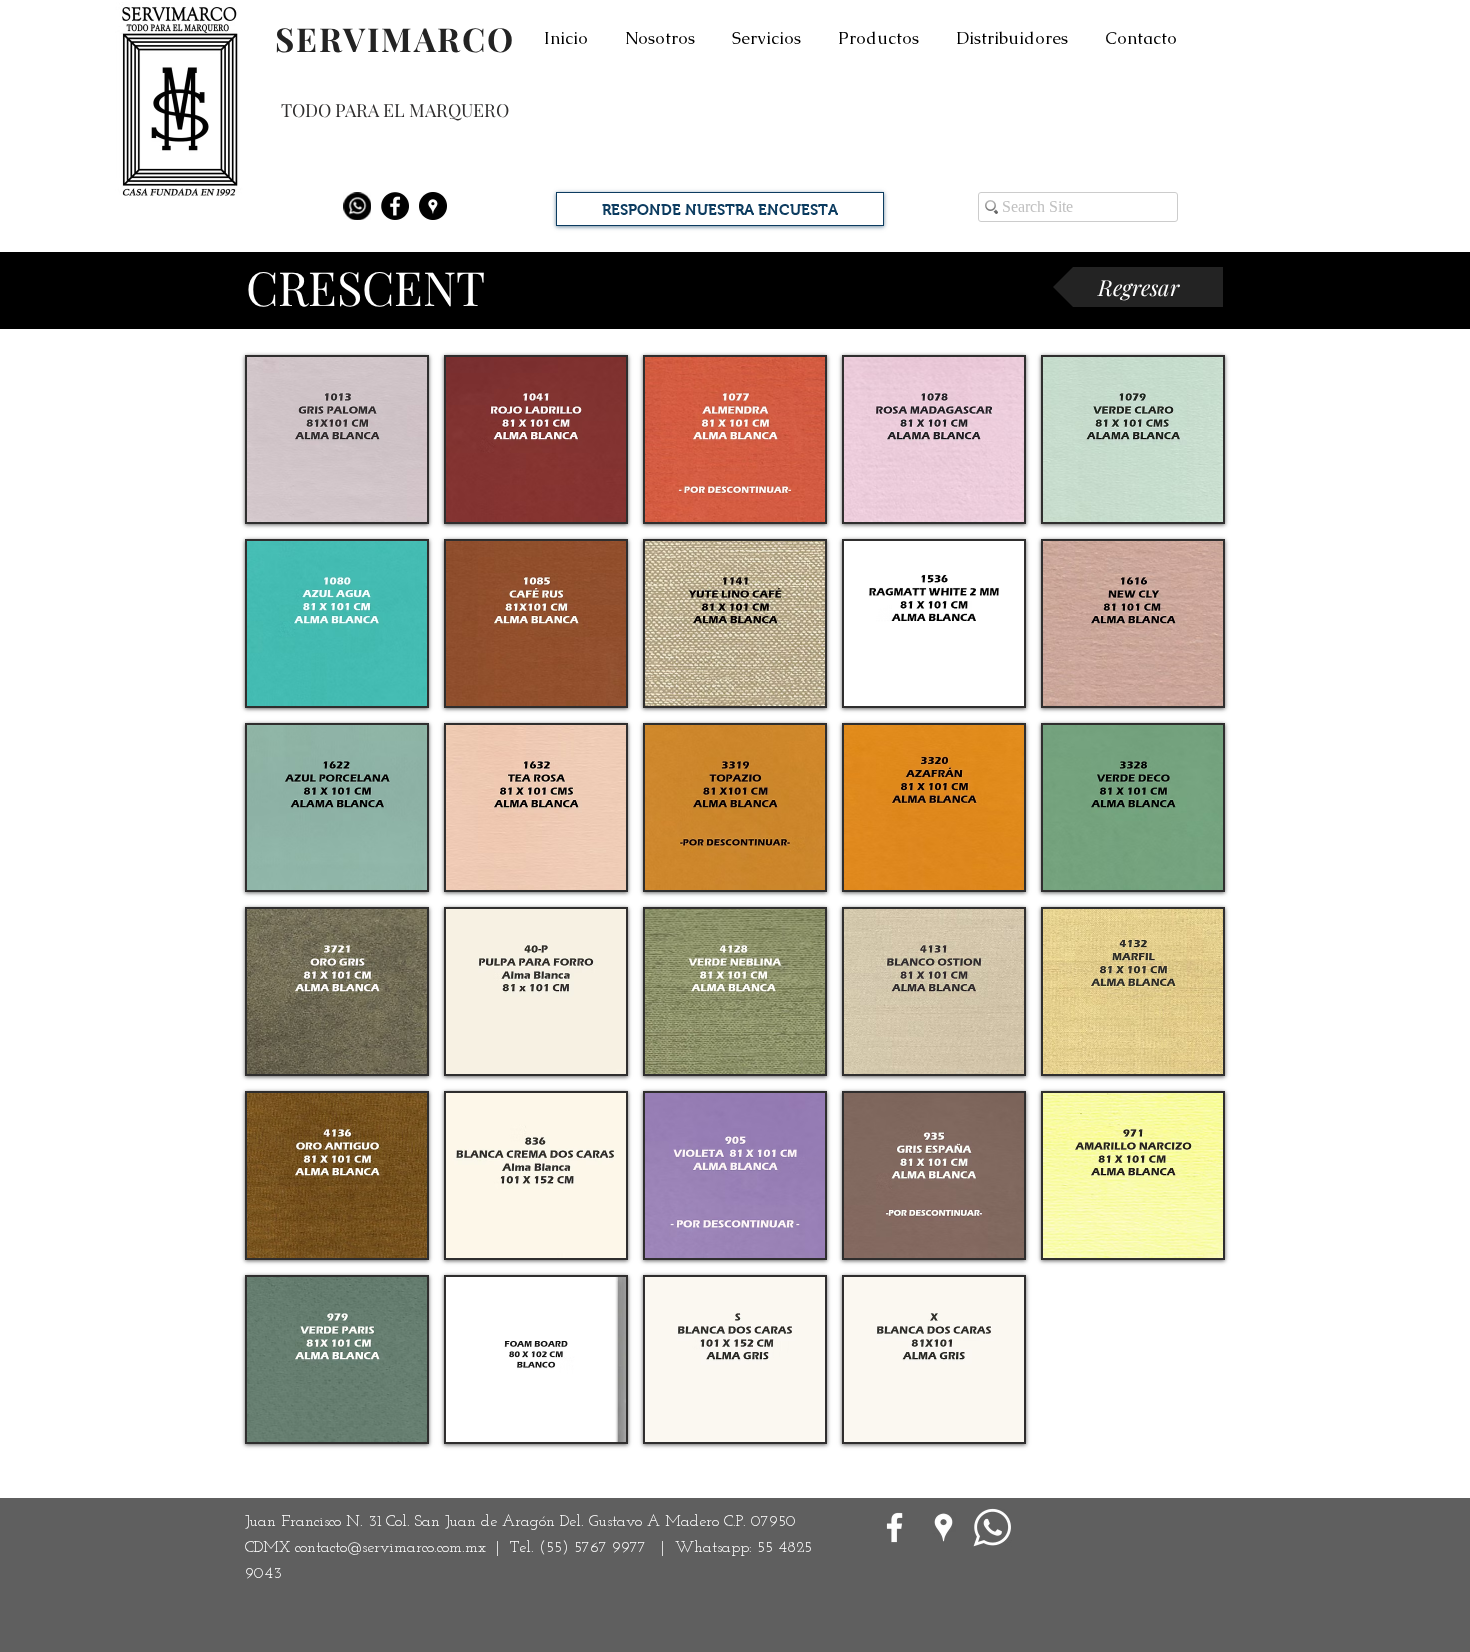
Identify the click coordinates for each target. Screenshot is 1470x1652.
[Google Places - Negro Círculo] (433, 206)
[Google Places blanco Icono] (943, 1527)
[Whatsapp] (357, 206)
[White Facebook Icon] (894, 1527)
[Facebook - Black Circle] (395, 206)
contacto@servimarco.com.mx (390, 1548)
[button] (337, 439)
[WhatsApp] (992, 1527)
